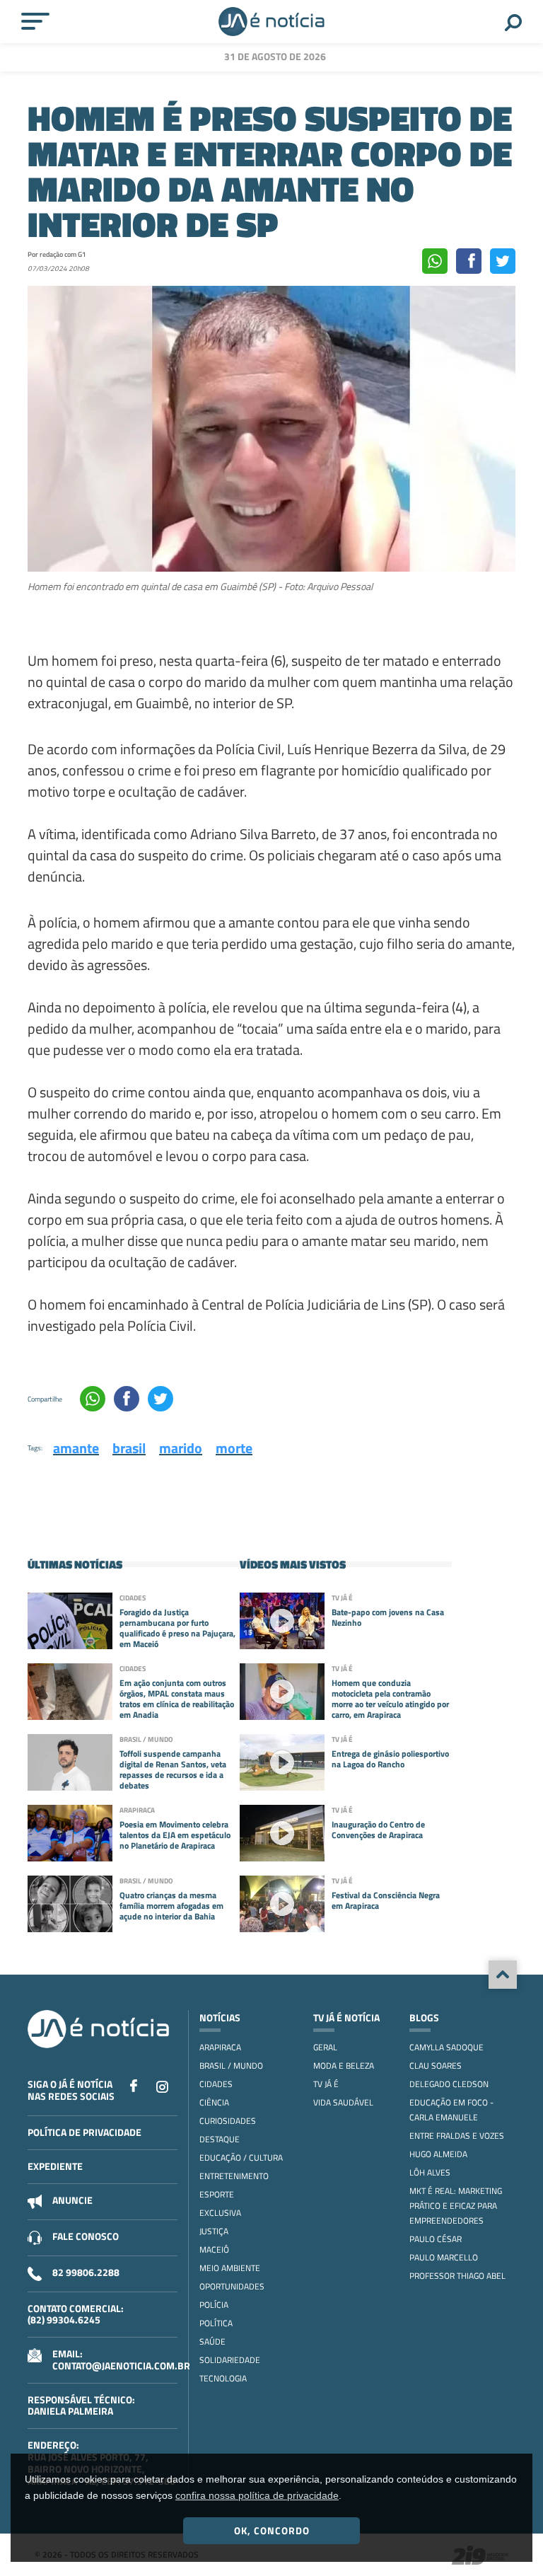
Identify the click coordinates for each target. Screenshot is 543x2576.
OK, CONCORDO (272, 2530)
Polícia (214, 2305)
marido (181, 1448)
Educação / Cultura (241, 2158)
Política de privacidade (84, 2132)
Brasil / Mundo (231, 2066)
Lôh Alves (430, 2172)
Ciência (214, 2102)
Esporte (217, 2194)
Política (216, 2323)
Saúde (212, 2341)
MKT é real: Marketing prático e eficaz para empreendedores (456, 2206)
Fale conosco (86, 2236)
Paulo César (436, 2239)
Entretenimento (234, 2176)
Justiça (214, 2231)
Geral (325, 2047)
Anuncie (72, 2200)
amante (76, 1448)
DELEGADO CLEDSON (449, 2084)
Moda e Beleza (344, 2066)
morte (234, 1448)
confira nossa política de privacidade (257, 2495)
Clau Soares (436, 2066)
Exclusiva (220, 2213)
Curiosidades (228, 2121)
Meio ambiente (230, 2268)
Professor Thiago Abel (457, 2276)
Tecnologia (223, 2378)
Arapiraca (220, 2047)
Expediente (55, 2166)
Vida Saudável (343, 2102)
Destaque (220, 2139)
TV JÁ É (326, 2084)
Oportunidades (232, 2286)
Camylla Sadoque (446, 2047)
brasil (129, 1448)
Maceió (214, 2249)
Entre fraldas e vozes (457, 2136)
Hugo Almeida (438, 2154)
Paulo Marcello (444, 2257)
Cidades (216, 2084)
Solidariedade (230, 2360)
